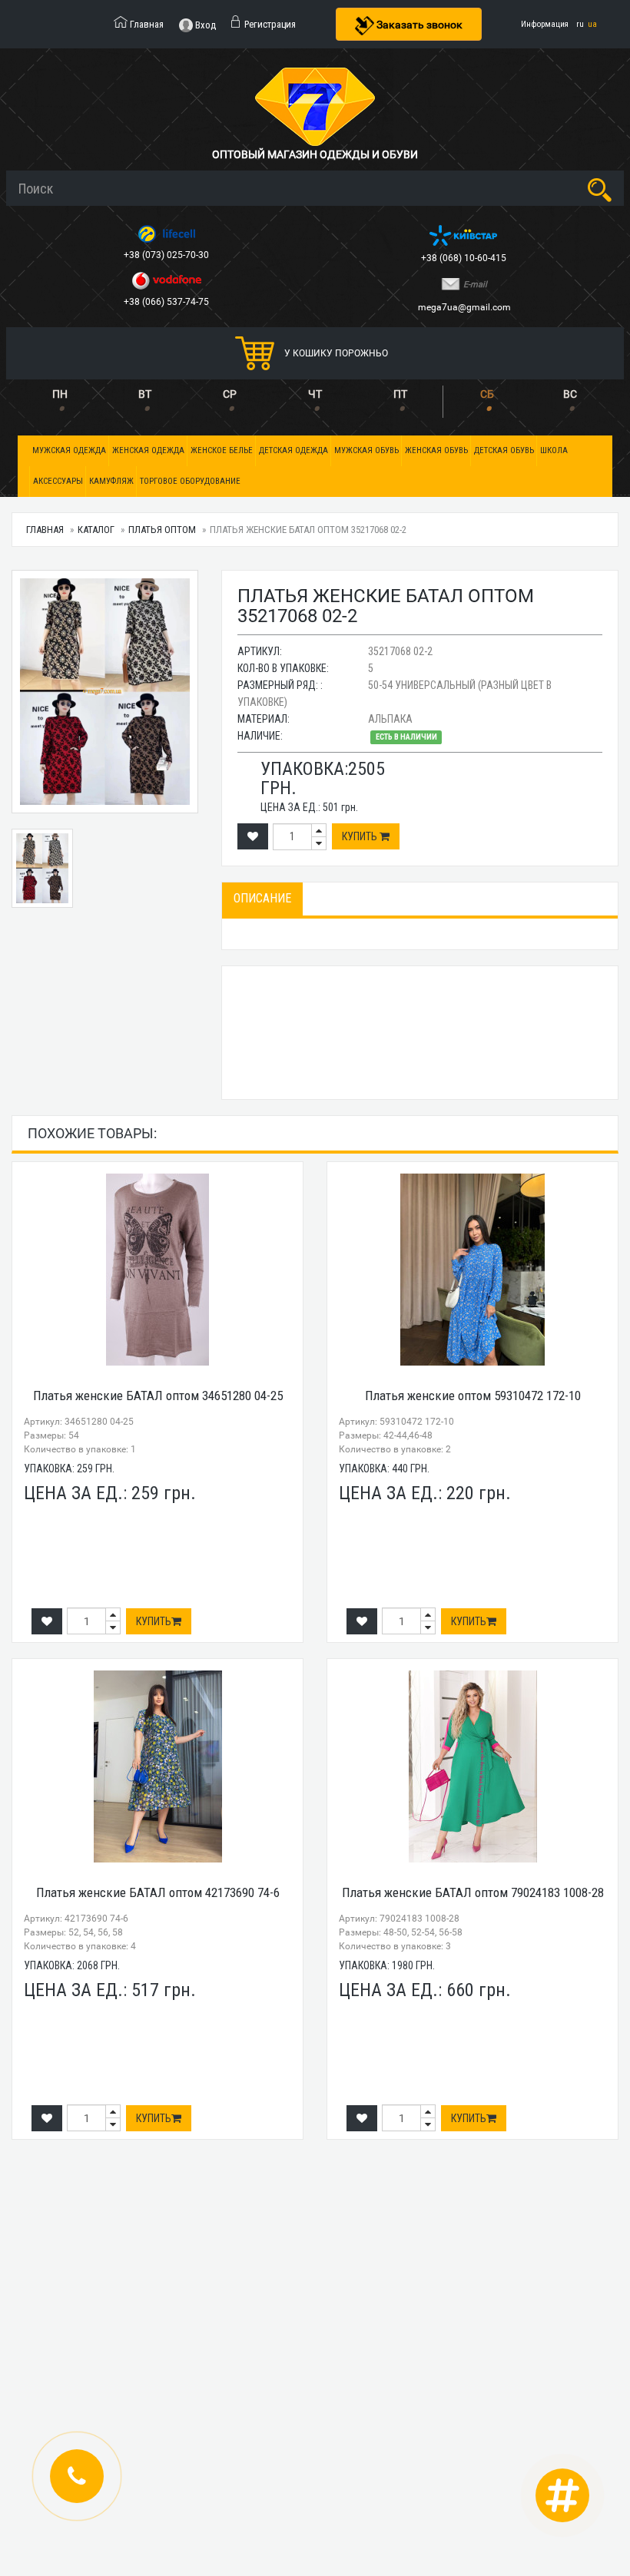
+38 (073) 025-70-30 (167, 255)
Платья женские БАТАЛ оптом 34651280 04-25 (158, 1396)
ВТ (145, 394)
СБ (487, 394)
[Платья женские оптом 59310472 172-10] (472, 1270)
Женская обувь (436, 450)
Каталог (96, 530)
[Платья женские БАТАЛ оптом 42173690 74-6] (157, 1766)
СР (230, 394)
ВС (570, 394)
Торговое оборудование (190, 481)
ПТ (400, 394)
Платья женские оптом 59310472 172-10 (473, 1396)
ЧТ (315, 394)
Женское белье (222, 450)
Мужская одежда (69, 450)
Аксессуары (58, 481)
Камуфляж (111, 481)
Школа (554, 450)
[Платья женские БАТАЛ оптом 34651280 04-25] (157, 1270)
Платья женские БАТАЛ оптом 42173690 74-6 (158, 1892)
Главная (45, 530)
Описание (262, 898)
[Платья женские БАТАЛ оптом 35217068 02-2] (105, 692)
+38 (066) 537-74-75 (167, 302)
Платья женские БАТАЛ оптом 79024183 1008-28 (473, 1892)
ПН (60, 394)
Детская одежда (293, 450)
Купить (361, 836)
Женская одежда (148, 450)
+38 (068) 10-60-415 (465, 258)
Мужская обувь (366, 450)
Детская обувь (504, 450)
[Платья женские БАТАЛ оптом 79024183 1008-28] (472, 1766)
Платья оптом (162, 530)
